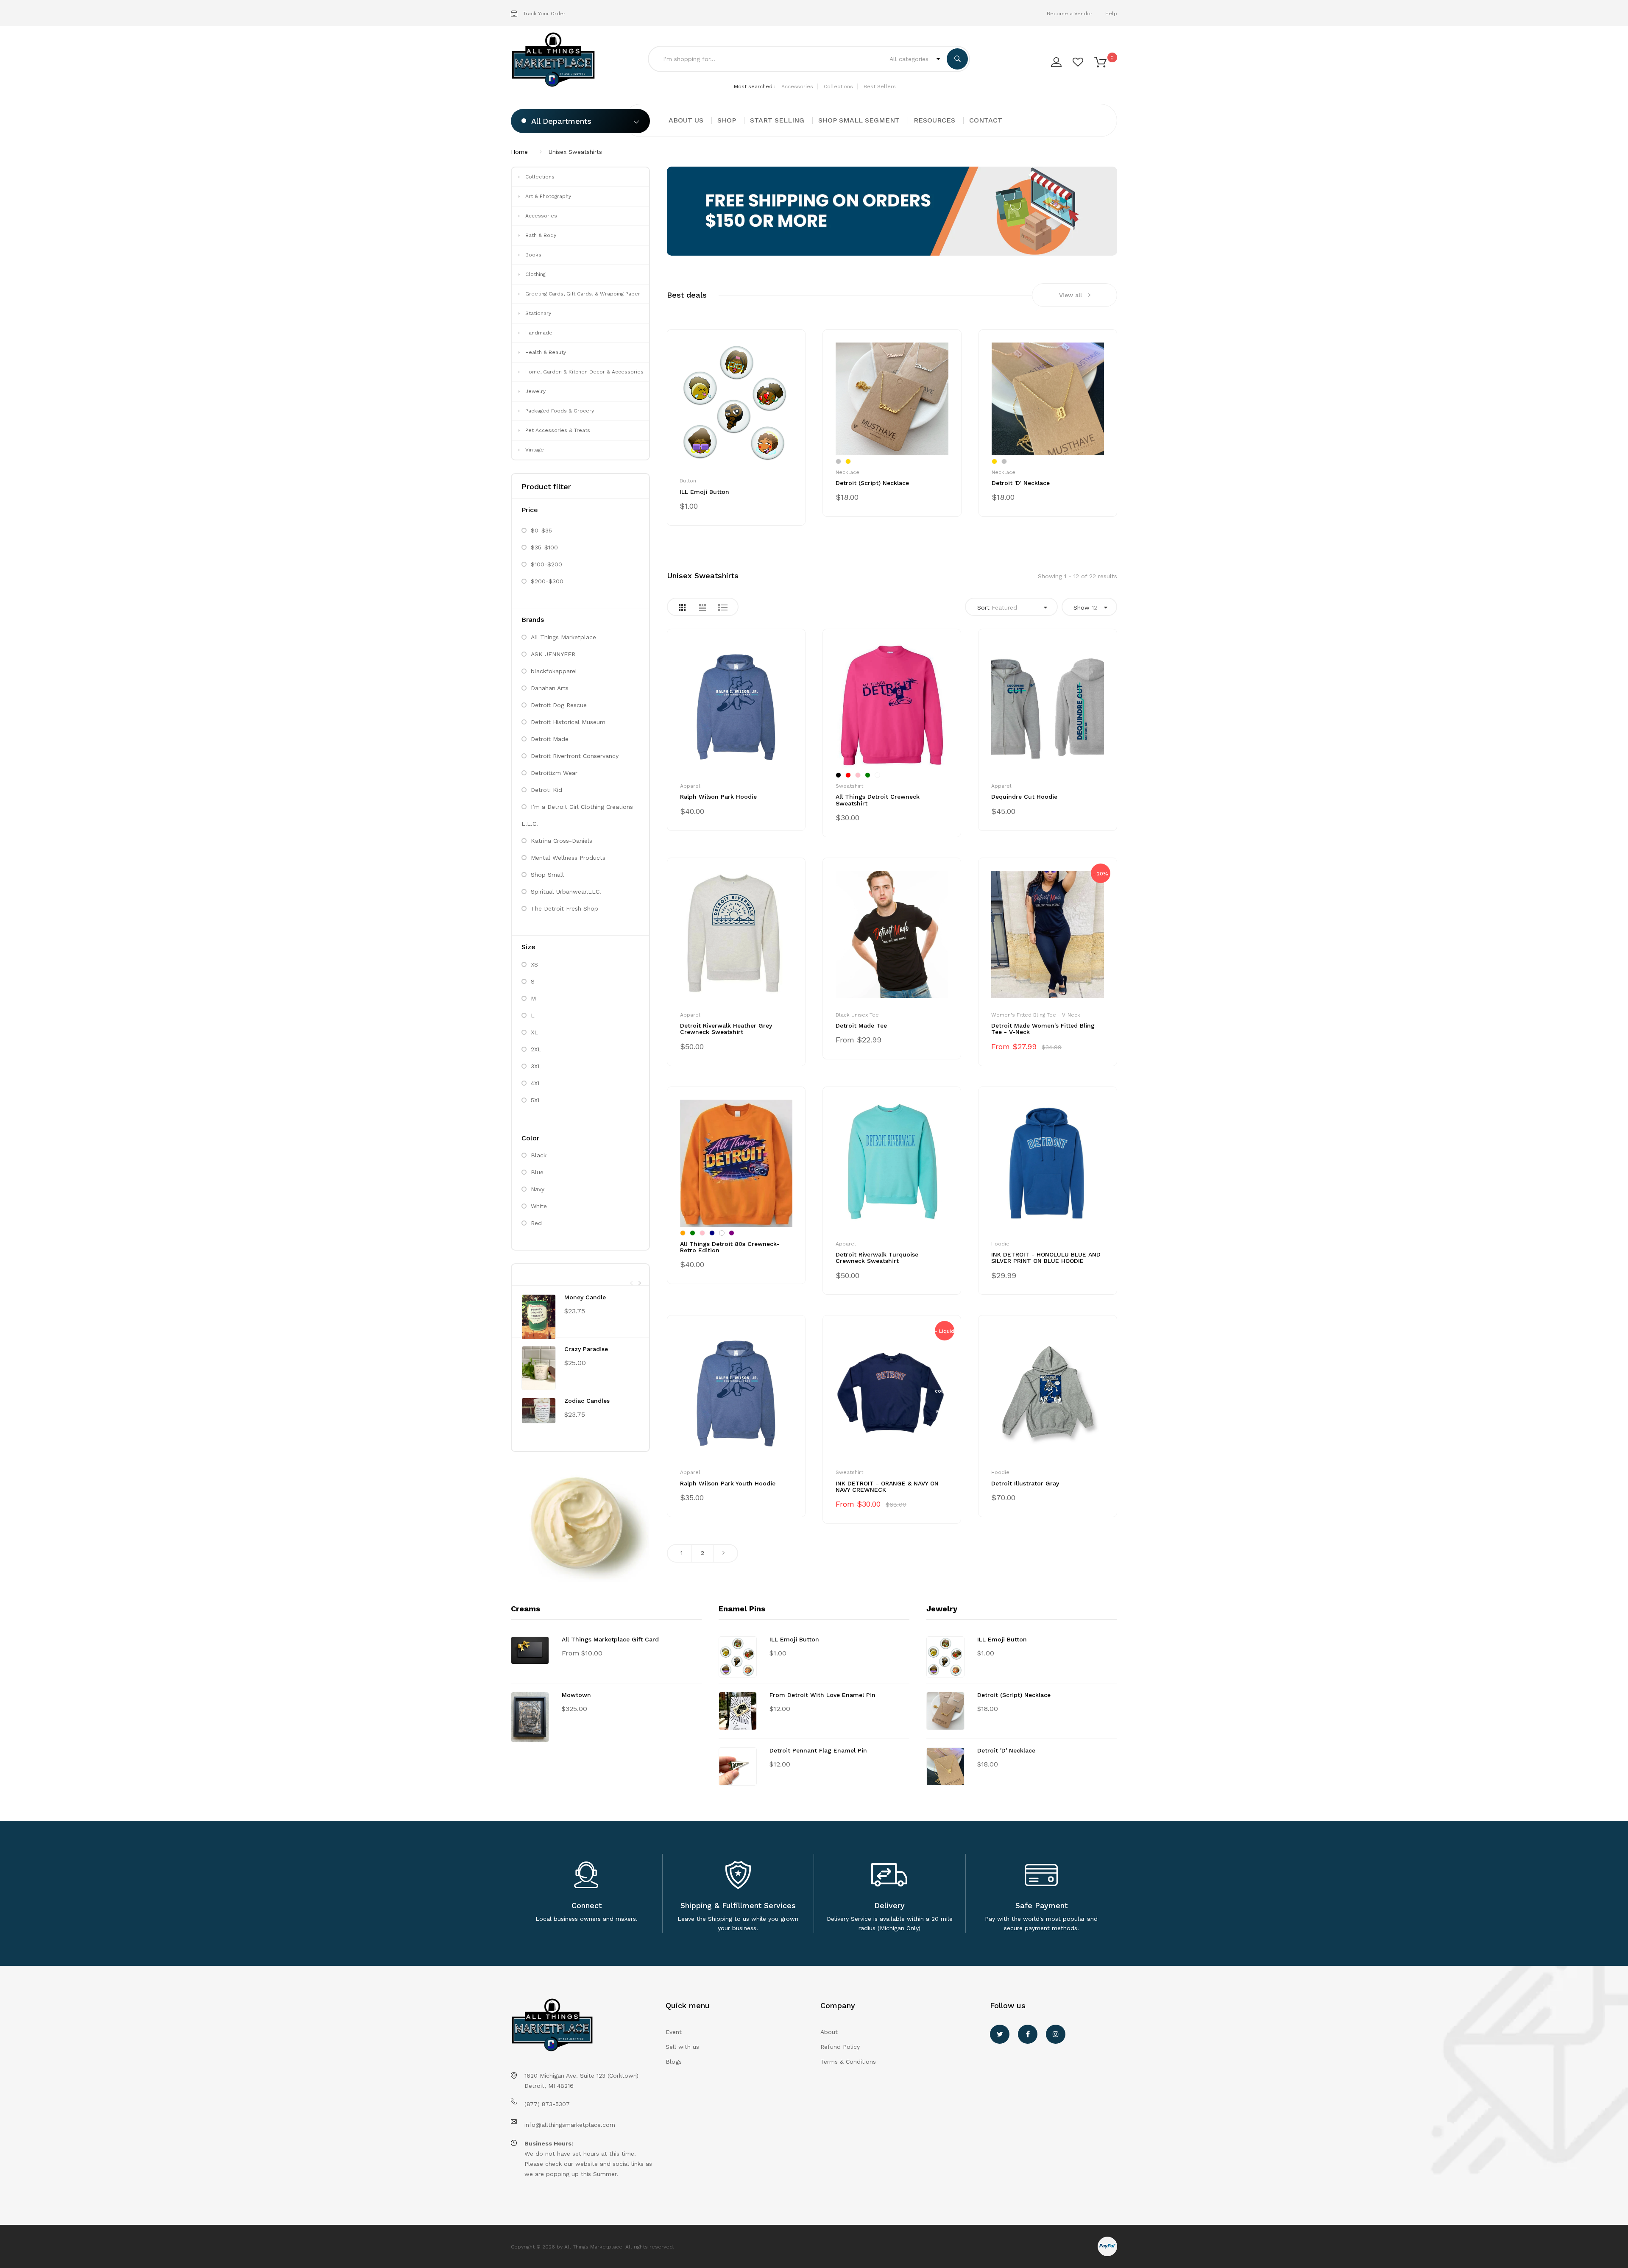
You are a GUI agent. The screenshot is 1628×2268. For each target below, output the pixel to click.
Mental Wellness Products (568, 858)
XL (534, 1032)
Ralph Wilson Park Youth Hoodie (728, 1483)
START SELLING (777, 120)
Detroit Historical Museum (568, 722)
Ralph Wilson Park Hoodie (718, 797)
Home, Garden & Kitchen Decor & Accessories (584, 372)
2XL (536, 1049)
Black (539, 1155)
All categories (910, 59)
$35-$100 (544, 547)
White (539, 1206)
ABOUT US (686, 120)
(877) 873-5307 (547, 2104)
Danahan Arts (550, 688)
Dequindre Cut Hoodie (1024, 797)
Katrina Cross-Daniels (562, 841)
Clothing (535, 274)
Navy (538, 1189)
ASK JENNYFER (553, 654)
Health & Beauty (546, 352)
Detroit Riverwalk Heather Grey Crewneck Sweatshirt (726, 1029)
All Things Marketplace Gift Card (610, 1639)
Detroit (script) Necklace (872, 483)
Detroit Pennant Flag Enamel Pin (818, 1750)
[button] (1100, 61)
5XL (536, 1100)
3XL (536, 1066)
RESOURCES (934, 120)
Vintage (535, 450)
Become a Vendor (1070, 14)
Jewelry (535, 391)
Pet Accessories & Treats (558, 430)
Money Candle (585, 1297)
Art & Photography (548, 196)
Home (519, 152)
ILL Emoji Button (704, 492)
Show (1085, 607)
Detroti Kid (546, 790)
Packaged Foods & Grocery (560, 411)
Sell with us (682, 2047)
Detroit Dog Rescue (559, 705)
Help (1111, 14)
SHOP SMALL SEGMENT (859, 120)
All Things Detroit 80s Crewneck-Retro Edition (730, 1247)
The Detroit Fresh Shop (565, 908)
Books (533, 255)
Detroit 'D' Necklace (1021, 483)
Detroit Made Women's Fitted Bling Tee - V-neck (1043, 1029)
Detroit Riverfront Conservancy (575, 756)
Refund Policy (840, 2047)
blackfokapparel (554, 671)
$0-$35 (541, 530)
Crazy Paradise (586, 1349)
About (829, 2032)
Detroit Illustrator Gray (1025, 1483)
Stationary (538, 313)
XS (534, 964)
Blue (537, 1172)
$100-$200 (546, 564)
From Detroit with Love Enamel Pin (822, 1695)
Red (536, 1223)
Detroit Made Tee (861, 1025)
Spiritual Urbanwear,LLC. (566, 892)
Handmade (539, 333)
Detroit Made (550, 739)
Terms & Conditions (848, 2062)
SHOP (727, 120)
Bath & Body (541, 235)
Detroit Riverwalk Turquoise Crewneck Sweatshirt (877, 1258)
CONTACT (986, 120)
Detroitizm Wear (554, 773)
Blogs (674, 2062)
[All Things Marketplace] (556, 60)
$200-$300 (547, 581)
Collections (838, 86)
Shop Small (547, 875)
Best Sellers (880, 86)
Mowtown (576, 1695)
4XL (536, 1083)
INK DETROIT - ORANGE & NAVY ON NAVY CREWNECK (887, 1486)
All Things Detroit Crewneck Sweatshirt (878, 800)
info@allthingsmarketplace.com (570, 2125)
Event (674, 2032)
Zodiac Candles (587, 1401)
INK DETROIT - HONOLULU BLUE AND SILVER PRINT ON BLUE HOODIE (1046, 1258)
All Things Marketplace (563, 637)
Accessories (797, 86)
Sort (997, 607)
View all (1070, 295)
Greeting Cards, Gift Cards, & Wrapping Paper (583, 294)
